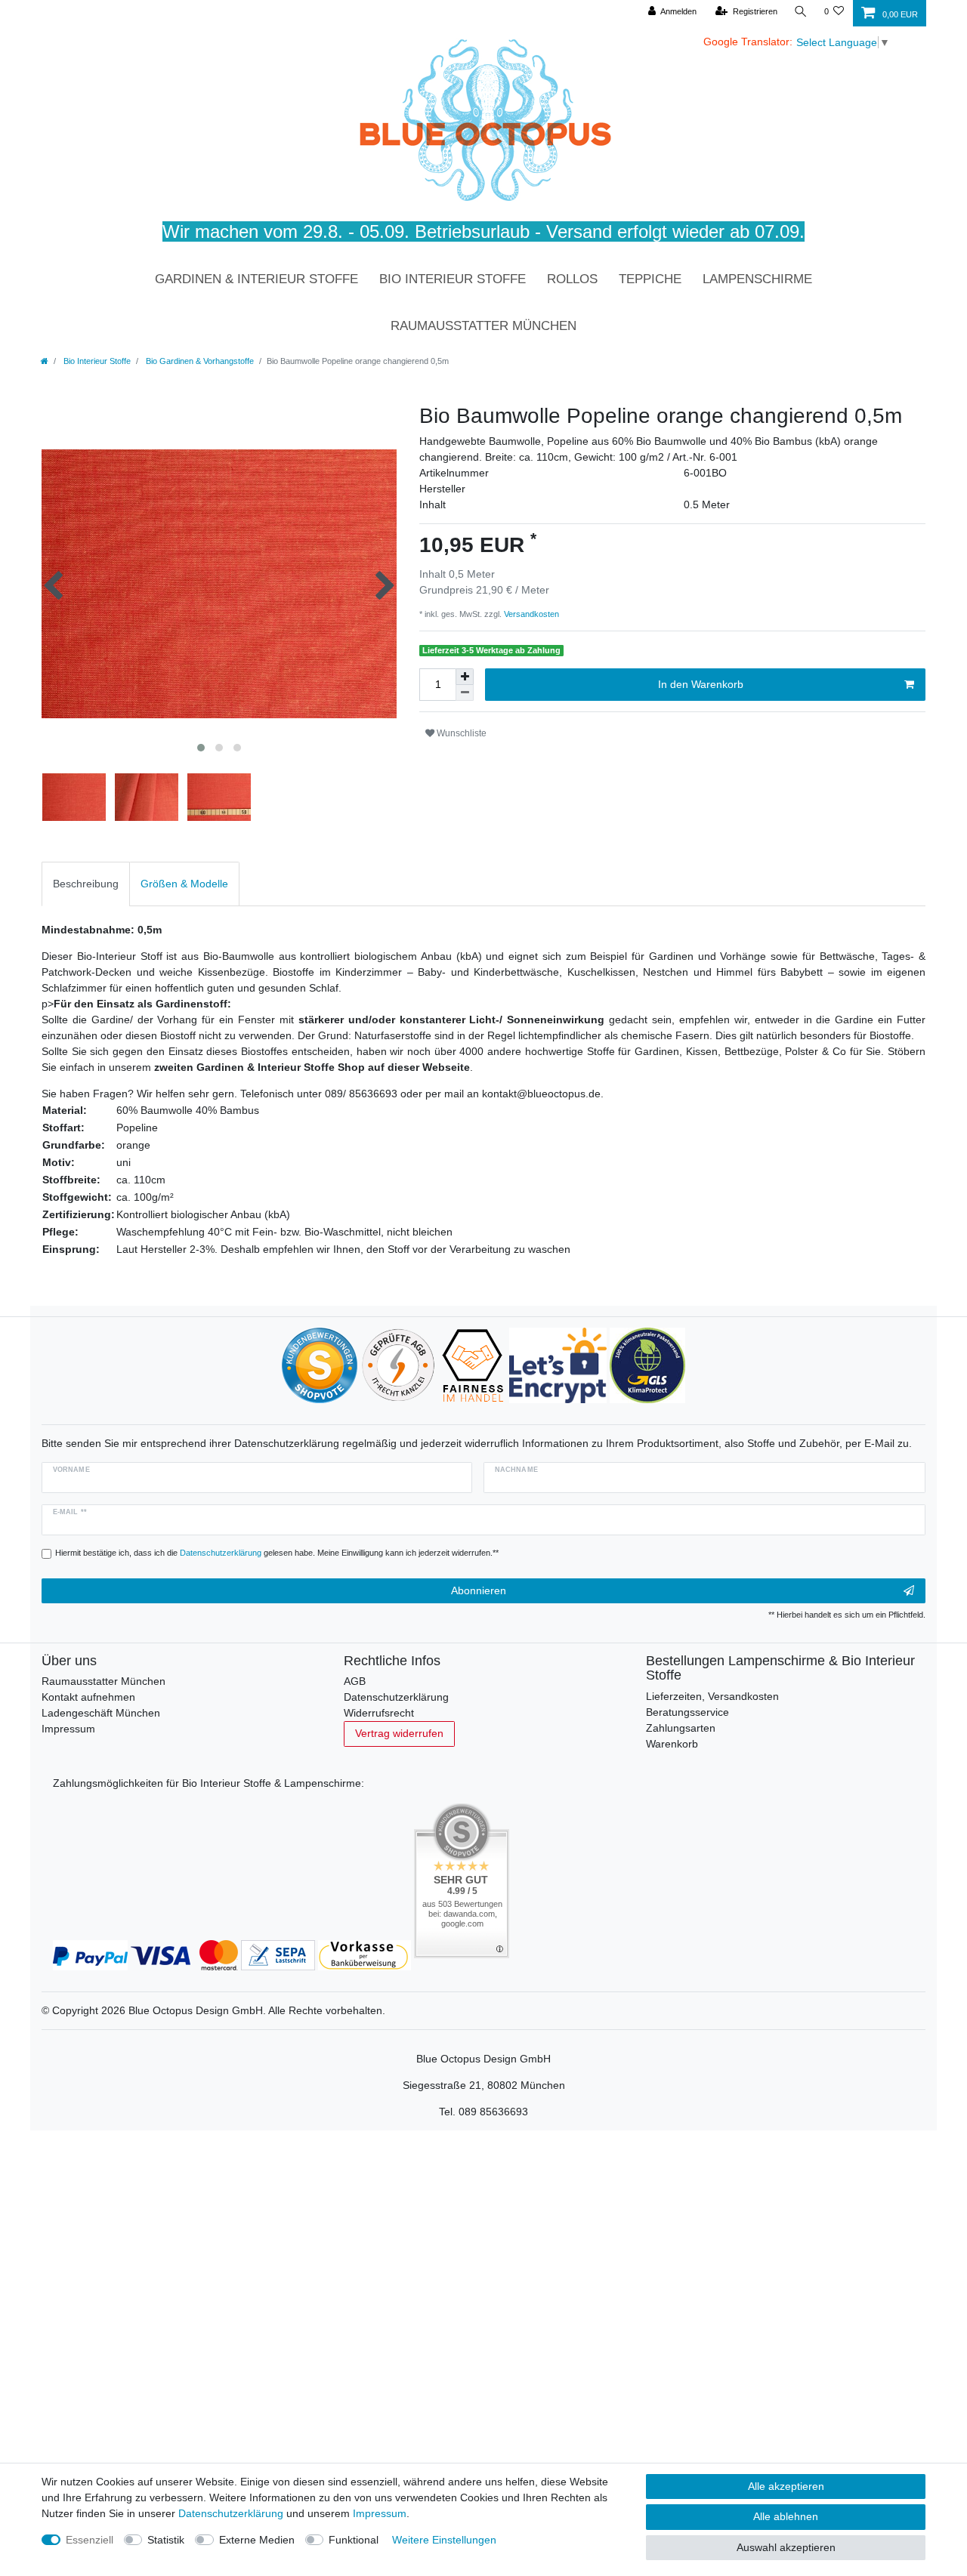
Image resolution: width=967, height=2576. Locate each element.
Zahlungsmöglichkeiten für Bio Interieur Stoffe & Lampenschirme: (209, 1783)
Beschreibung (86, 884)
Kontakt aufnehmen (88, 1697)
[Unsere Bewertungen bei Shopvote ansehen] (320, 1365)
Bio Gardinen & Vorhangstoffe (199, 361)
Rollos (572, 279)
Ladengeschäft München (101, 1713)
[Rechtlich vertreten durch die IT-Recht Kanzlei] (398, 1365)
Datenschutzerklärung (396, 1697)
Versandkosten (530, 614)
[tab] (86, 884)
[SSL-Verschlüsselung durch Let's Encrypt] (558, 1365)
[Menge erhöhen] (465, 677)
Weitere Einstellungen (444, 2540)
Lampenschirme (757, 279)
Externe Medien (257, 2540)
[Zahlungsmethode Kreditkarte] (184, 1954)
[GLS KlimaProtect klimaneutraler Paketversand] (647, 1365)
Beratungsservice (687, 1712)
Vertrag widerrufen (399, 1733)
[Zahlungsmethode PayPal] (90, 1954)
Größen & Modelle (184, 884)
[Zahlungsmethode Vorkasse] (365, 1954)
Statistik (166, 2540)
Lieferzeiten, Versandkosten (712, 1696)
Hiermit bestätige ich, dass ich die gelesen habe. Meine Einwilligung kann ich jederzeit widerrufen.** (277, 1553)
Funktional (354, 2540)
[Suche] (801, 12)
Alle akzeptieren (786, 2486)
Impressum (68, 1729)
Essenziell (90, 2540)
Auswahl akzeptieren (786, 2547)
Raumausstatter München (483, 326)
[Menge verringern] (465, 693)
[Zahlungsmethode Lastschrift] (278, 1954)
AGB (355, 1681)
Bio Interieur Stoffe (453, 279)
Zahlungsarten (681, 1728)
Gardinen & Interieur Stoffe (256, 279)
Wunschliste (460, 733)
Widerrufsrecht (379, 1713)
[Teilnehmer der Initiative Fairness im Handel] (473, 1365)
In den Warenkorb (701, 684)
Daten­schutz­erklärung (231, 2513)
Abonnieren (479, 1590)
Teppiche (650, 279)
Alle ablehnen (786, 2516)
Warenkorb (672, 1744)
